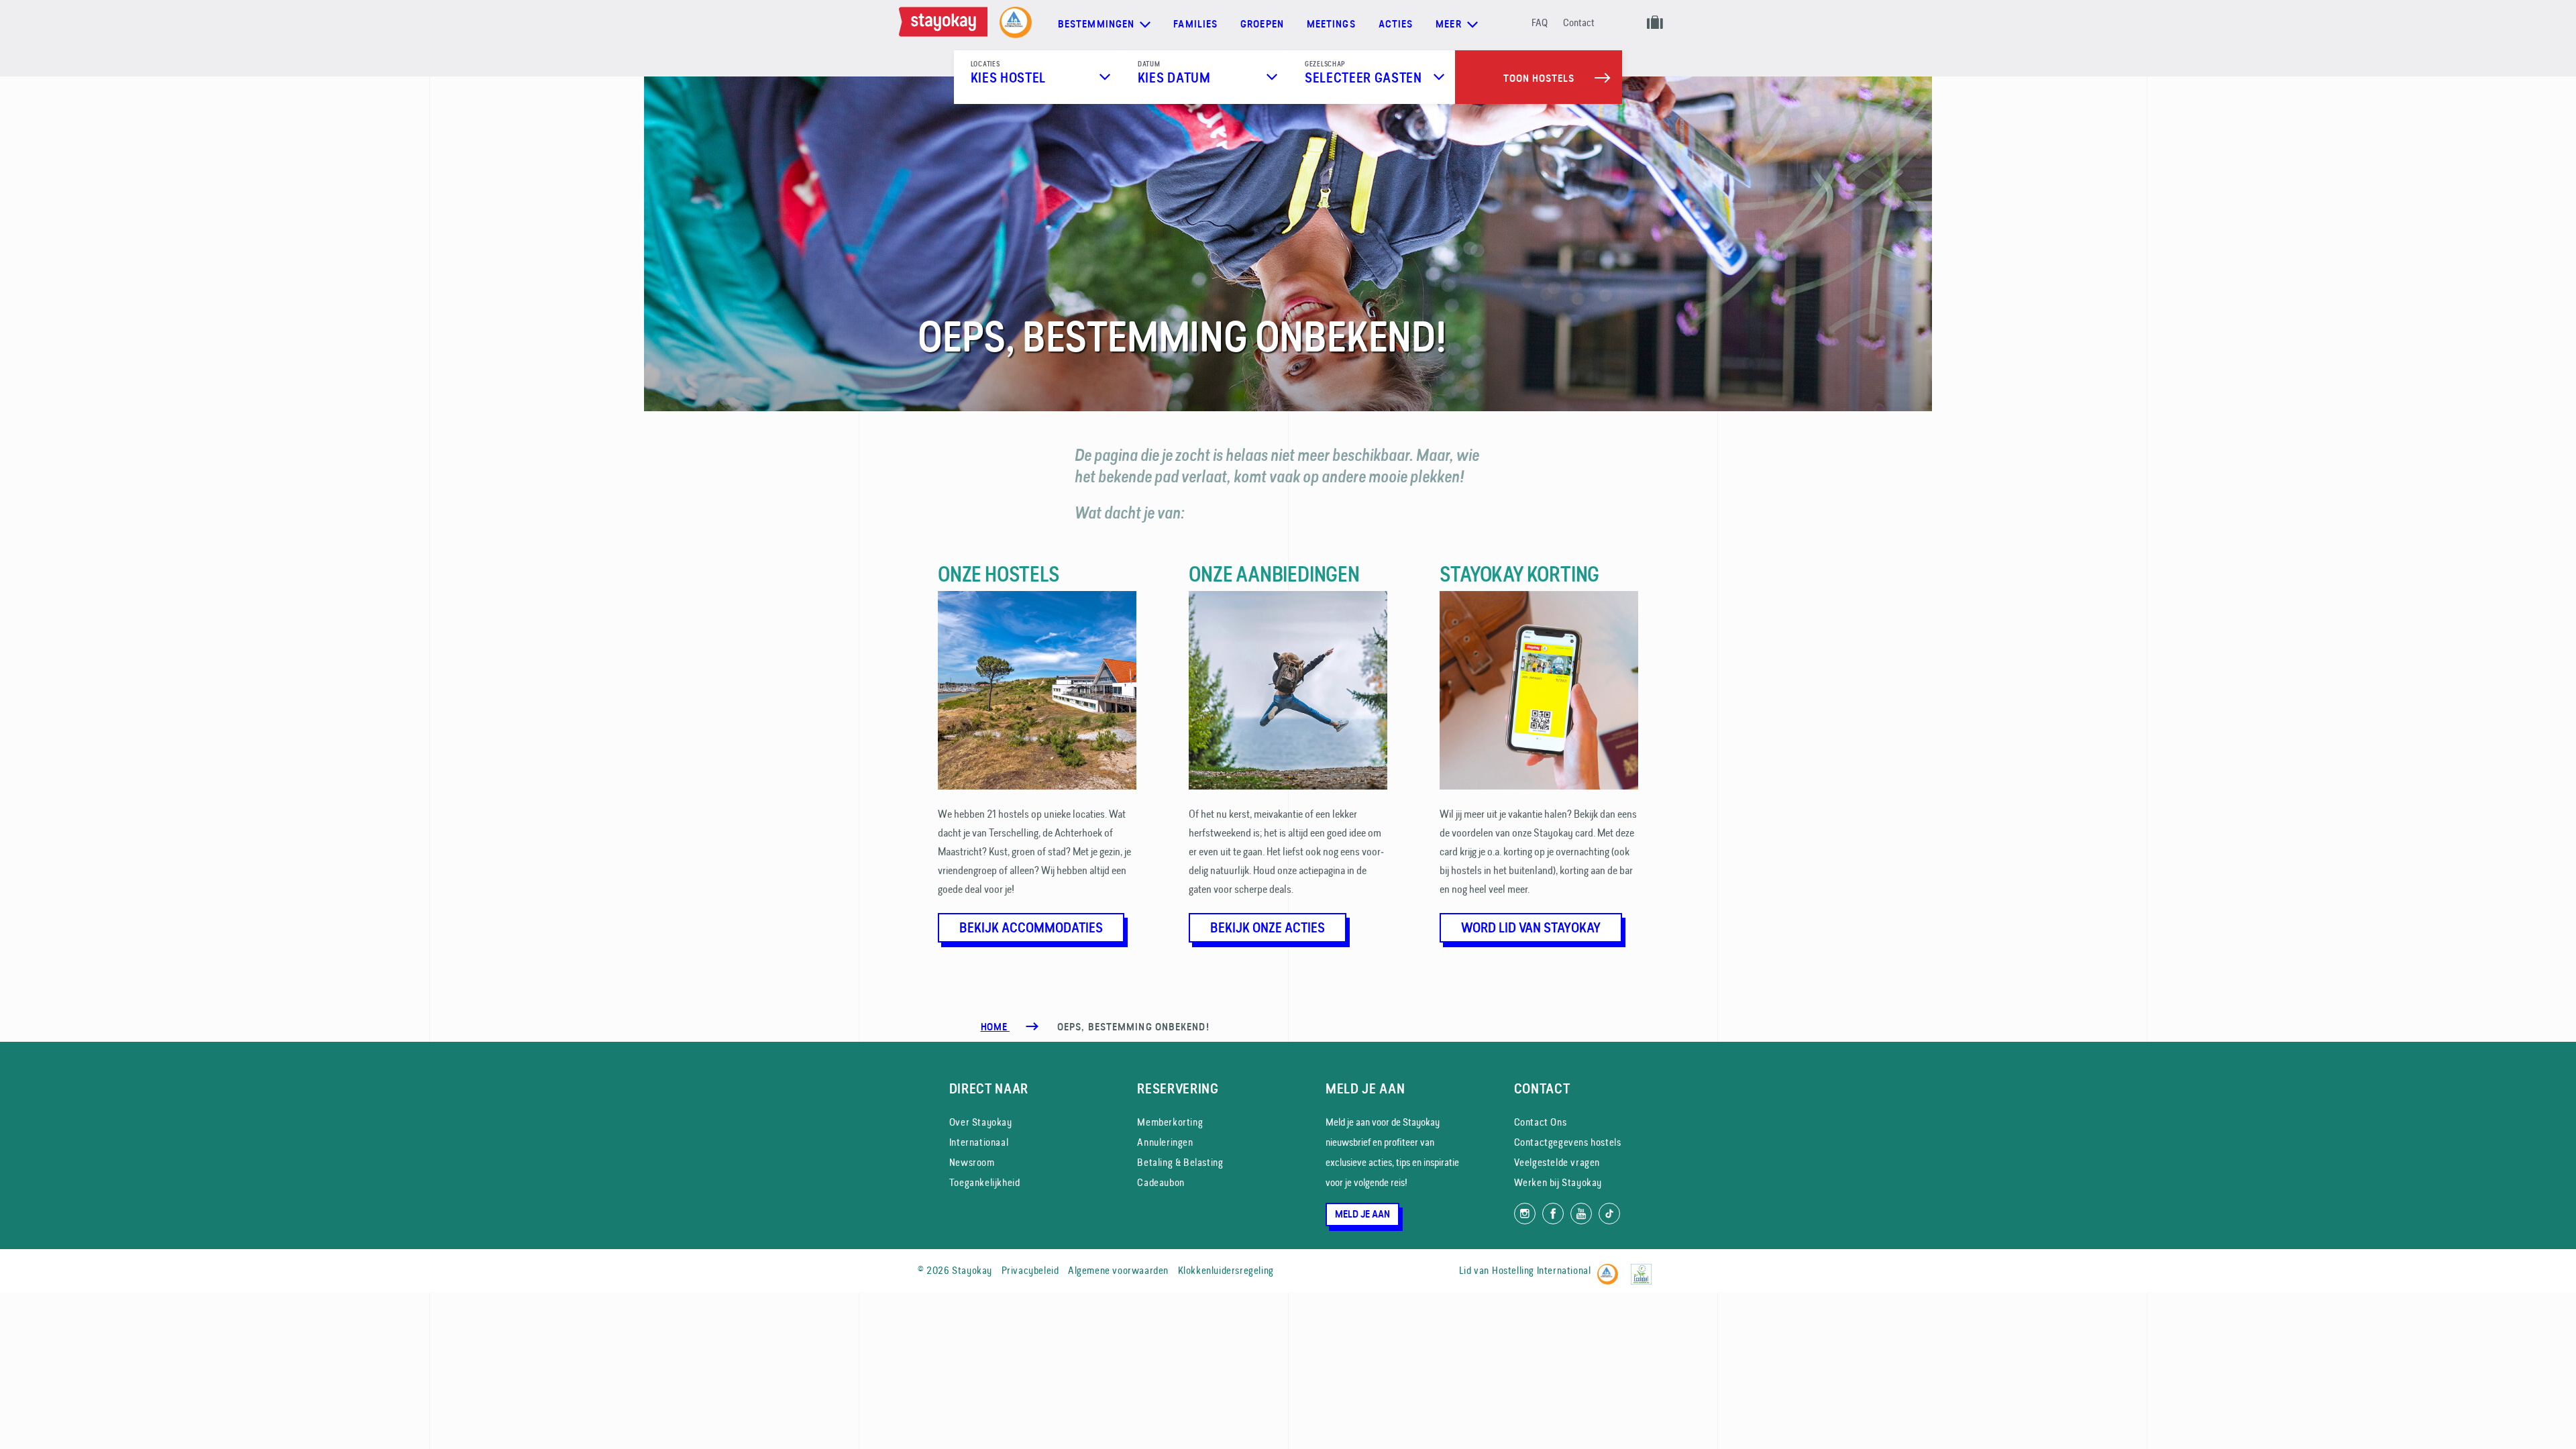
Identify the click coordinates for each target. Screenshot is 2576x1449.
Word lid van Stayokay (1531, 928)
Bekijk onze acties (1268, 928)
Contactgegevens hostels (1568, 1142)
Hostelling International (1541, 1270)
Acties (1396, 24)
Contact (1579, 22)
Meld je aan (1362, 1214)
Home (995, 1027)
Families (1195, 24)
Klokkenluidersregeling (1226, 1270)
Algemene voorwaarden (1118, 1270)
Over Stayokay (981, 1122)
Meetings (1331, 24)
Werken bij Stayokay (1558, 1182)
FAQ (1540, 22)
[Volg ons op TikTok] (1609, 1214)
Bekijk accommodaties (1031, 928)
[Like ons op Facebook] (1553, 1214)
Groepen (1262, 24)
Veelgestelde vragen (1557, 1162)
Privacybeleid (1030, 1270)
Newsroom (972, 1162)
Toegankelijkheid (985, 1182)
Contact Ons (1541, 1122)
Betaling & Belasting (1180, 1162)
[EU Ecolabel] (1645, 1268)
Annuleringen (1165, 1142)
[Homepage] (946, 24)
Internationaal (979, 1142)
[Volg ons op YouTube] (1581, 1214)
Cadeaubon (1161, 1182)
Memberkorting (1170, 1122)
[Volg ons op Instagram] (1525, 1214)
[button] (1037, 77)
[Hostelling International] (1611, 1268)
